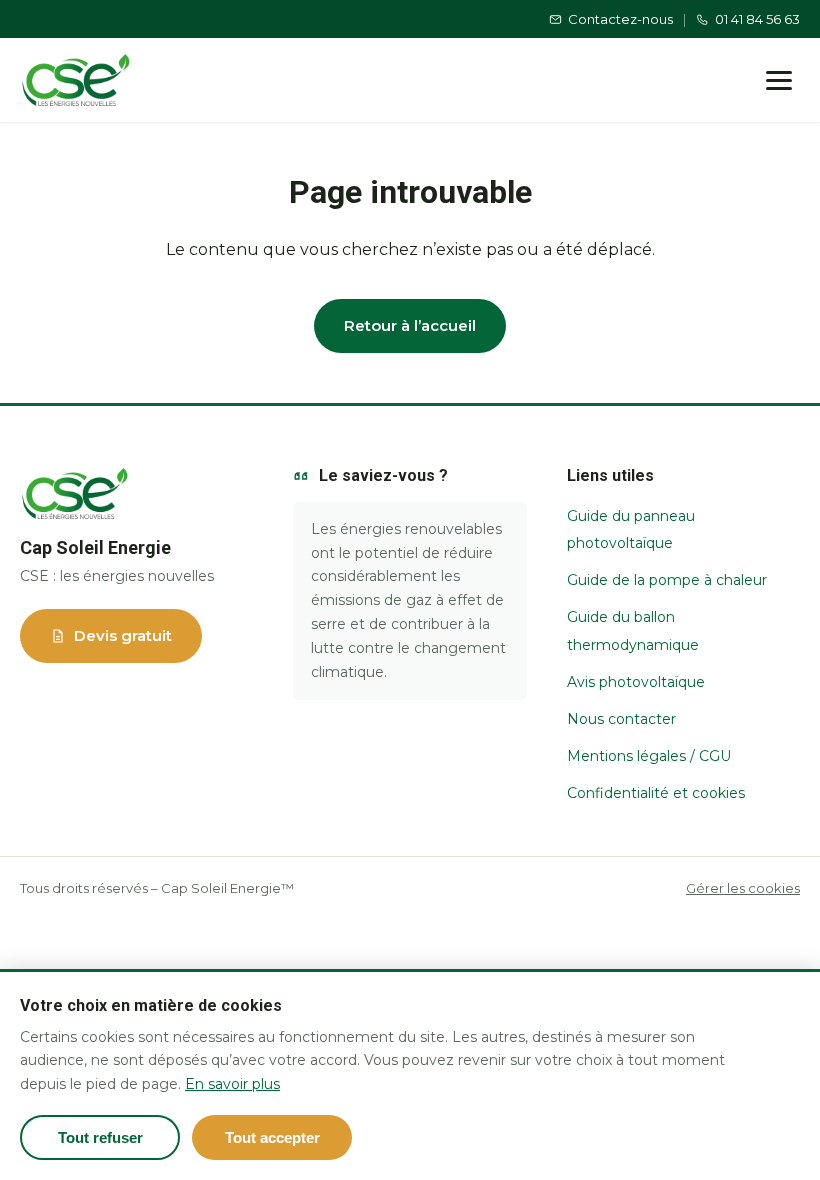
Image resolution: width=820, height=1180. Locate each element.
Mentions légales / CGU (649, 756)
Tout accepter (272, 1137)
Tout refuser (100, 1137)
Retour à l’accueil (410, 325)
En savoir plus (232, 1084)
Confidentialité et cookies (656, 793)
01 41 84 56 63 (757, 19)
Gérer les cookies (743, 888)
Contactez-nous (620, 19)
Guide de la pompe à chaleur (667, 580)
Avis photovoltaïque (636, 682)
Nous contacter (621, 719)
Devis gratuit (123, 635)
